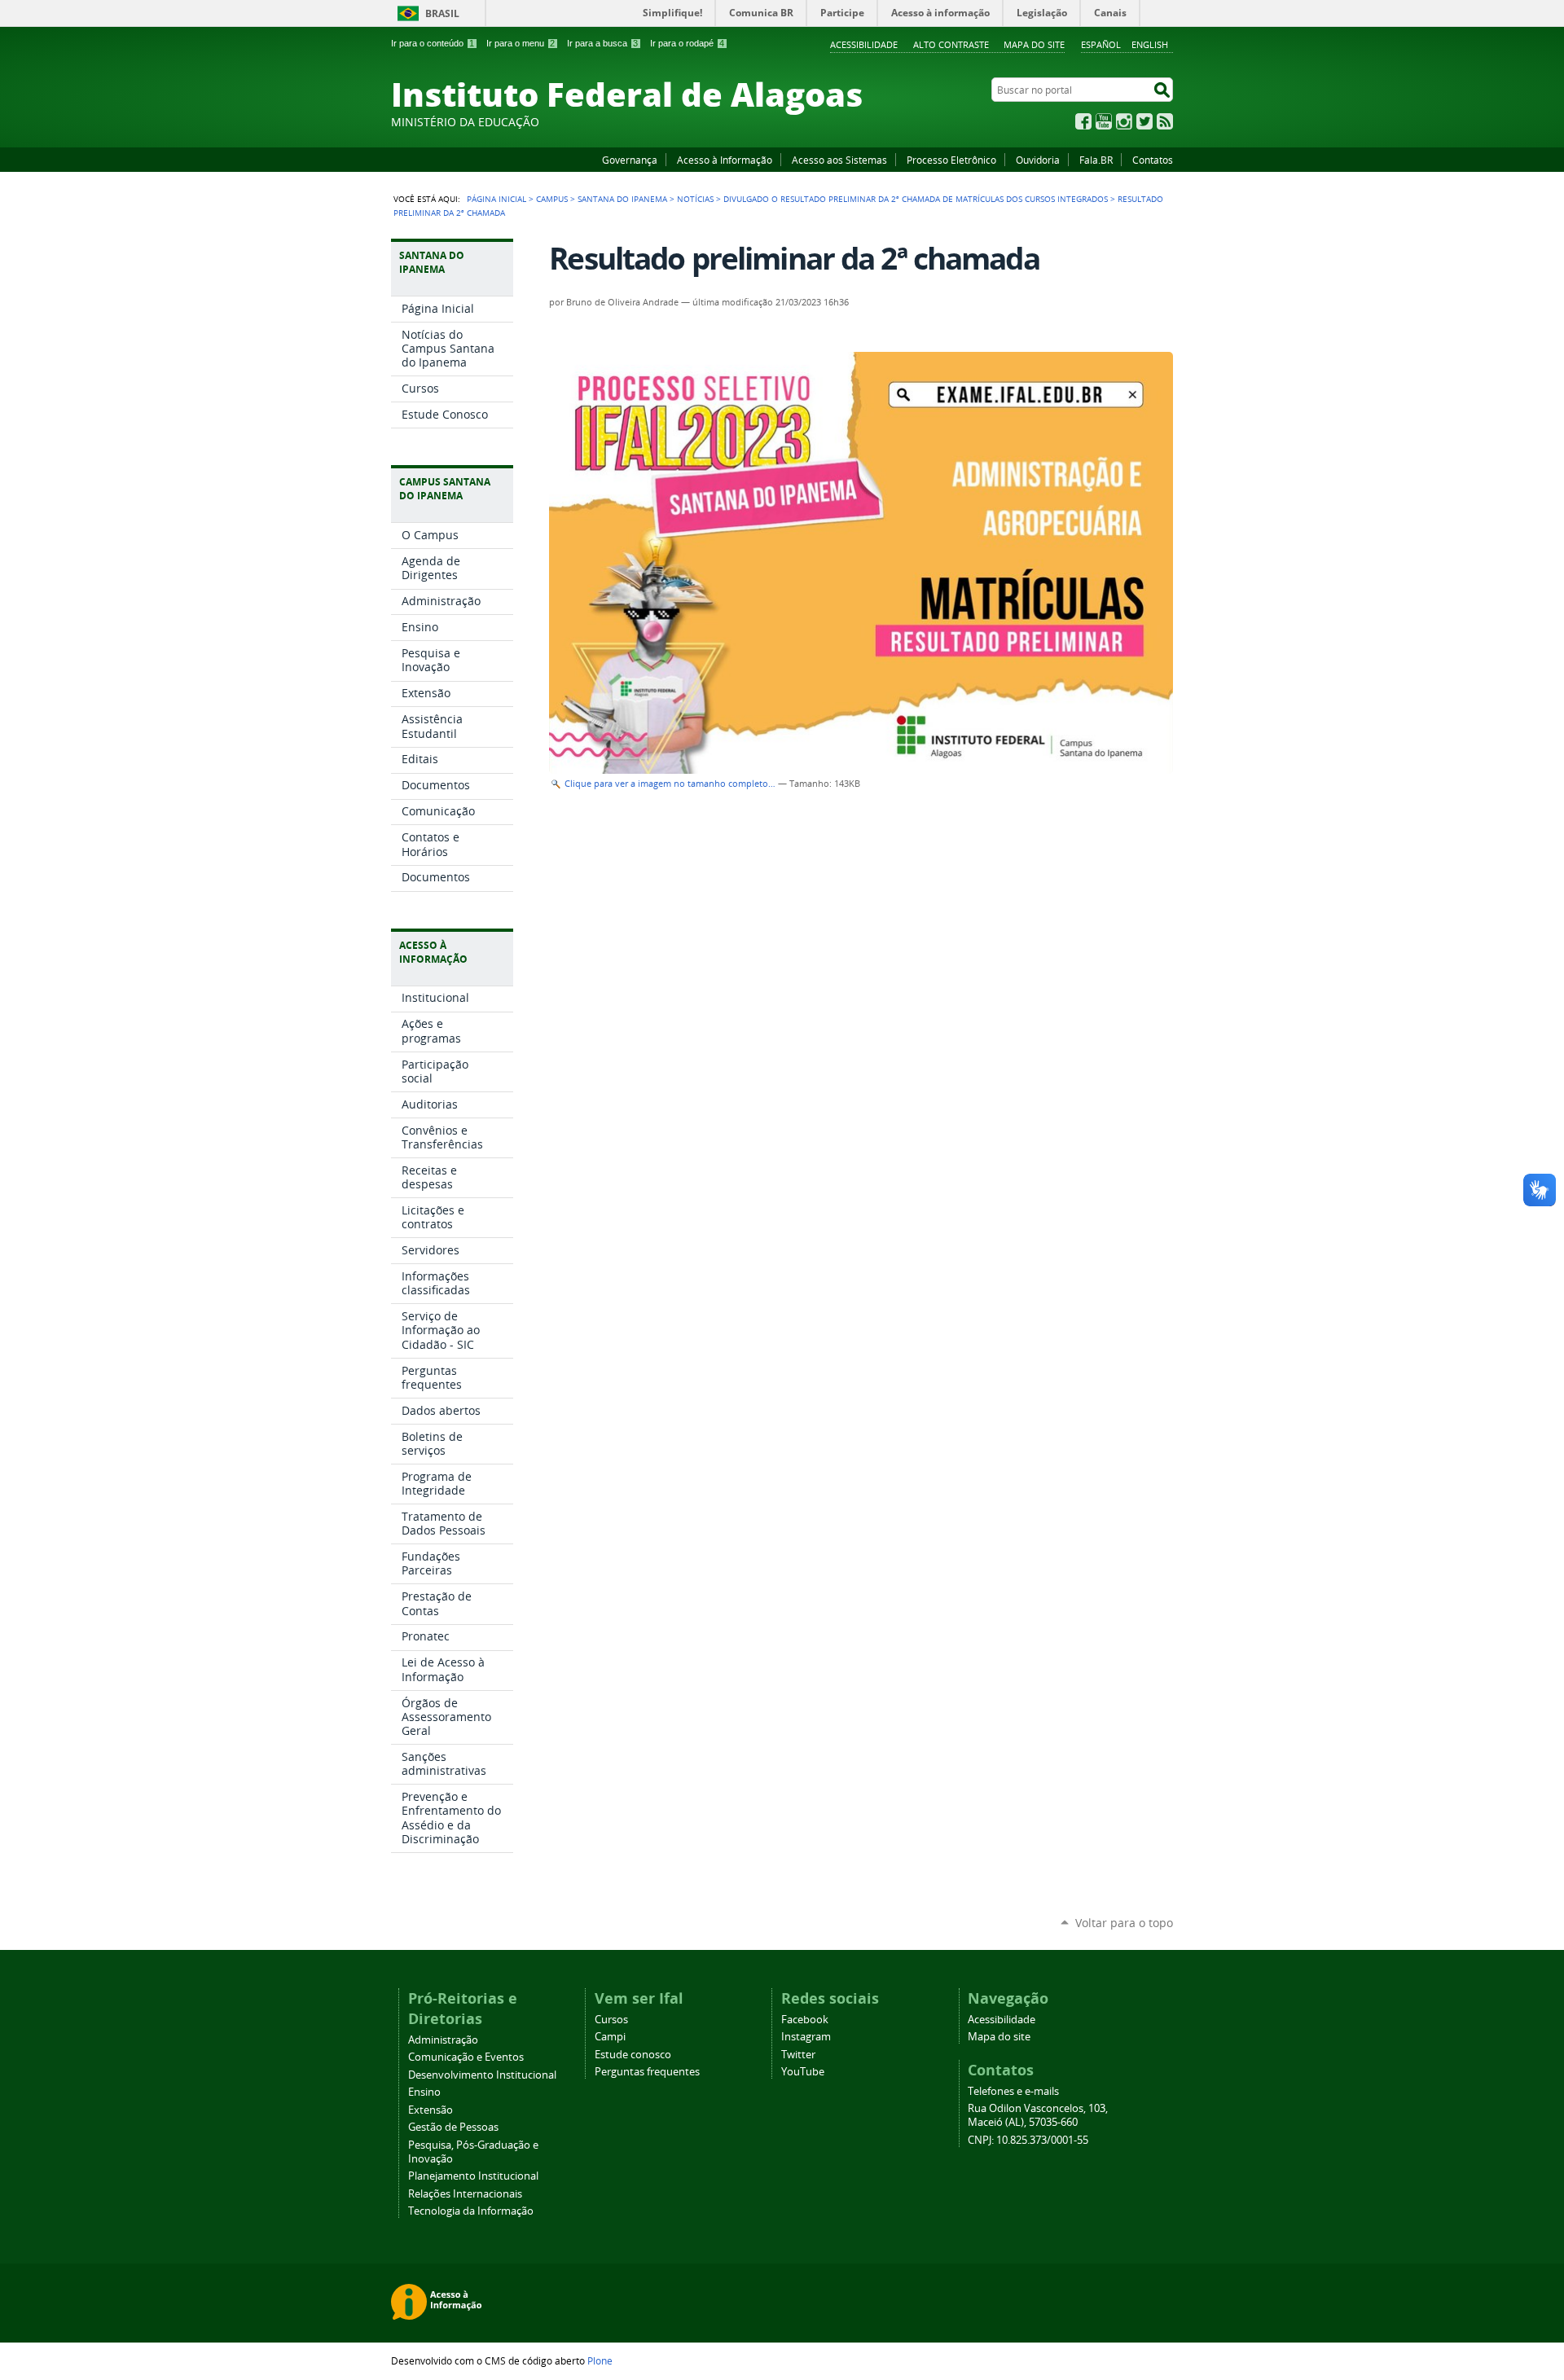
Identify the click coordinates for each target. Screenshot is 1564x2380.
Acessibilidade (864, 44)
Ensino (424, 2092)
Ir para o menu (521, 43)
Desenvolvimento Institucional (482, 2075)
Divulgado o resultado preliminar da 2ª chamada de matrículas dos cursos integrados (916, 199)
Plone (600, 2360)
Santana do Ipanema (622, 199)
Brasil (442, 13)
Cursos (611, 2020)
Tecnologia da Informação (471, 2211)
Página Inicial (496, 199)
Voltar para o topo (1124, 1923)
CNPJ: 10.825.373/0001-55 (1028, 2140)
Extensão (431, 2110)
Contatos (1153, 160)
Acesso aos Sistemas (839, 160)
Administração (443, 2040)
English (1150, 44)
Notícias (695, 199)
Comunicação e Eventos (466, 2057)
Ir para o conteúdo (433, 43)
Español (1101, 44)
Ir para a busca (602, 43)
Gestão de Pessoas (453, 2127)
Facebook (1083, 121)
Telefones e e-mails (1013, 2091)
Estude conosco (633, 2055)
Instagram (1124, 121)
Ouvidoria (1038, 160)
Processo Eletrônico (951, 160)
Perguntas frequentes (647, 2072)
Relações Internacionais (465, 2194)
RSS (1165, 121)
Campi (610, 2037)
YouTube (1104, 121)
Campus (552, 199)
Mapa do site (1034, 44)
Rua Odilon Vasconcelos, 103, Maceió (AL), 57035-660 (1038, 2115)
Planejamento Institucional (473, 2176)
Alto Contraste (951, 44)
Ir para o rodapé (687, 43)
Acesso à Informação (725, 160)
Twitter (1144, 121)
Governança (630, 160)
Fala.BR (1096, 160)
